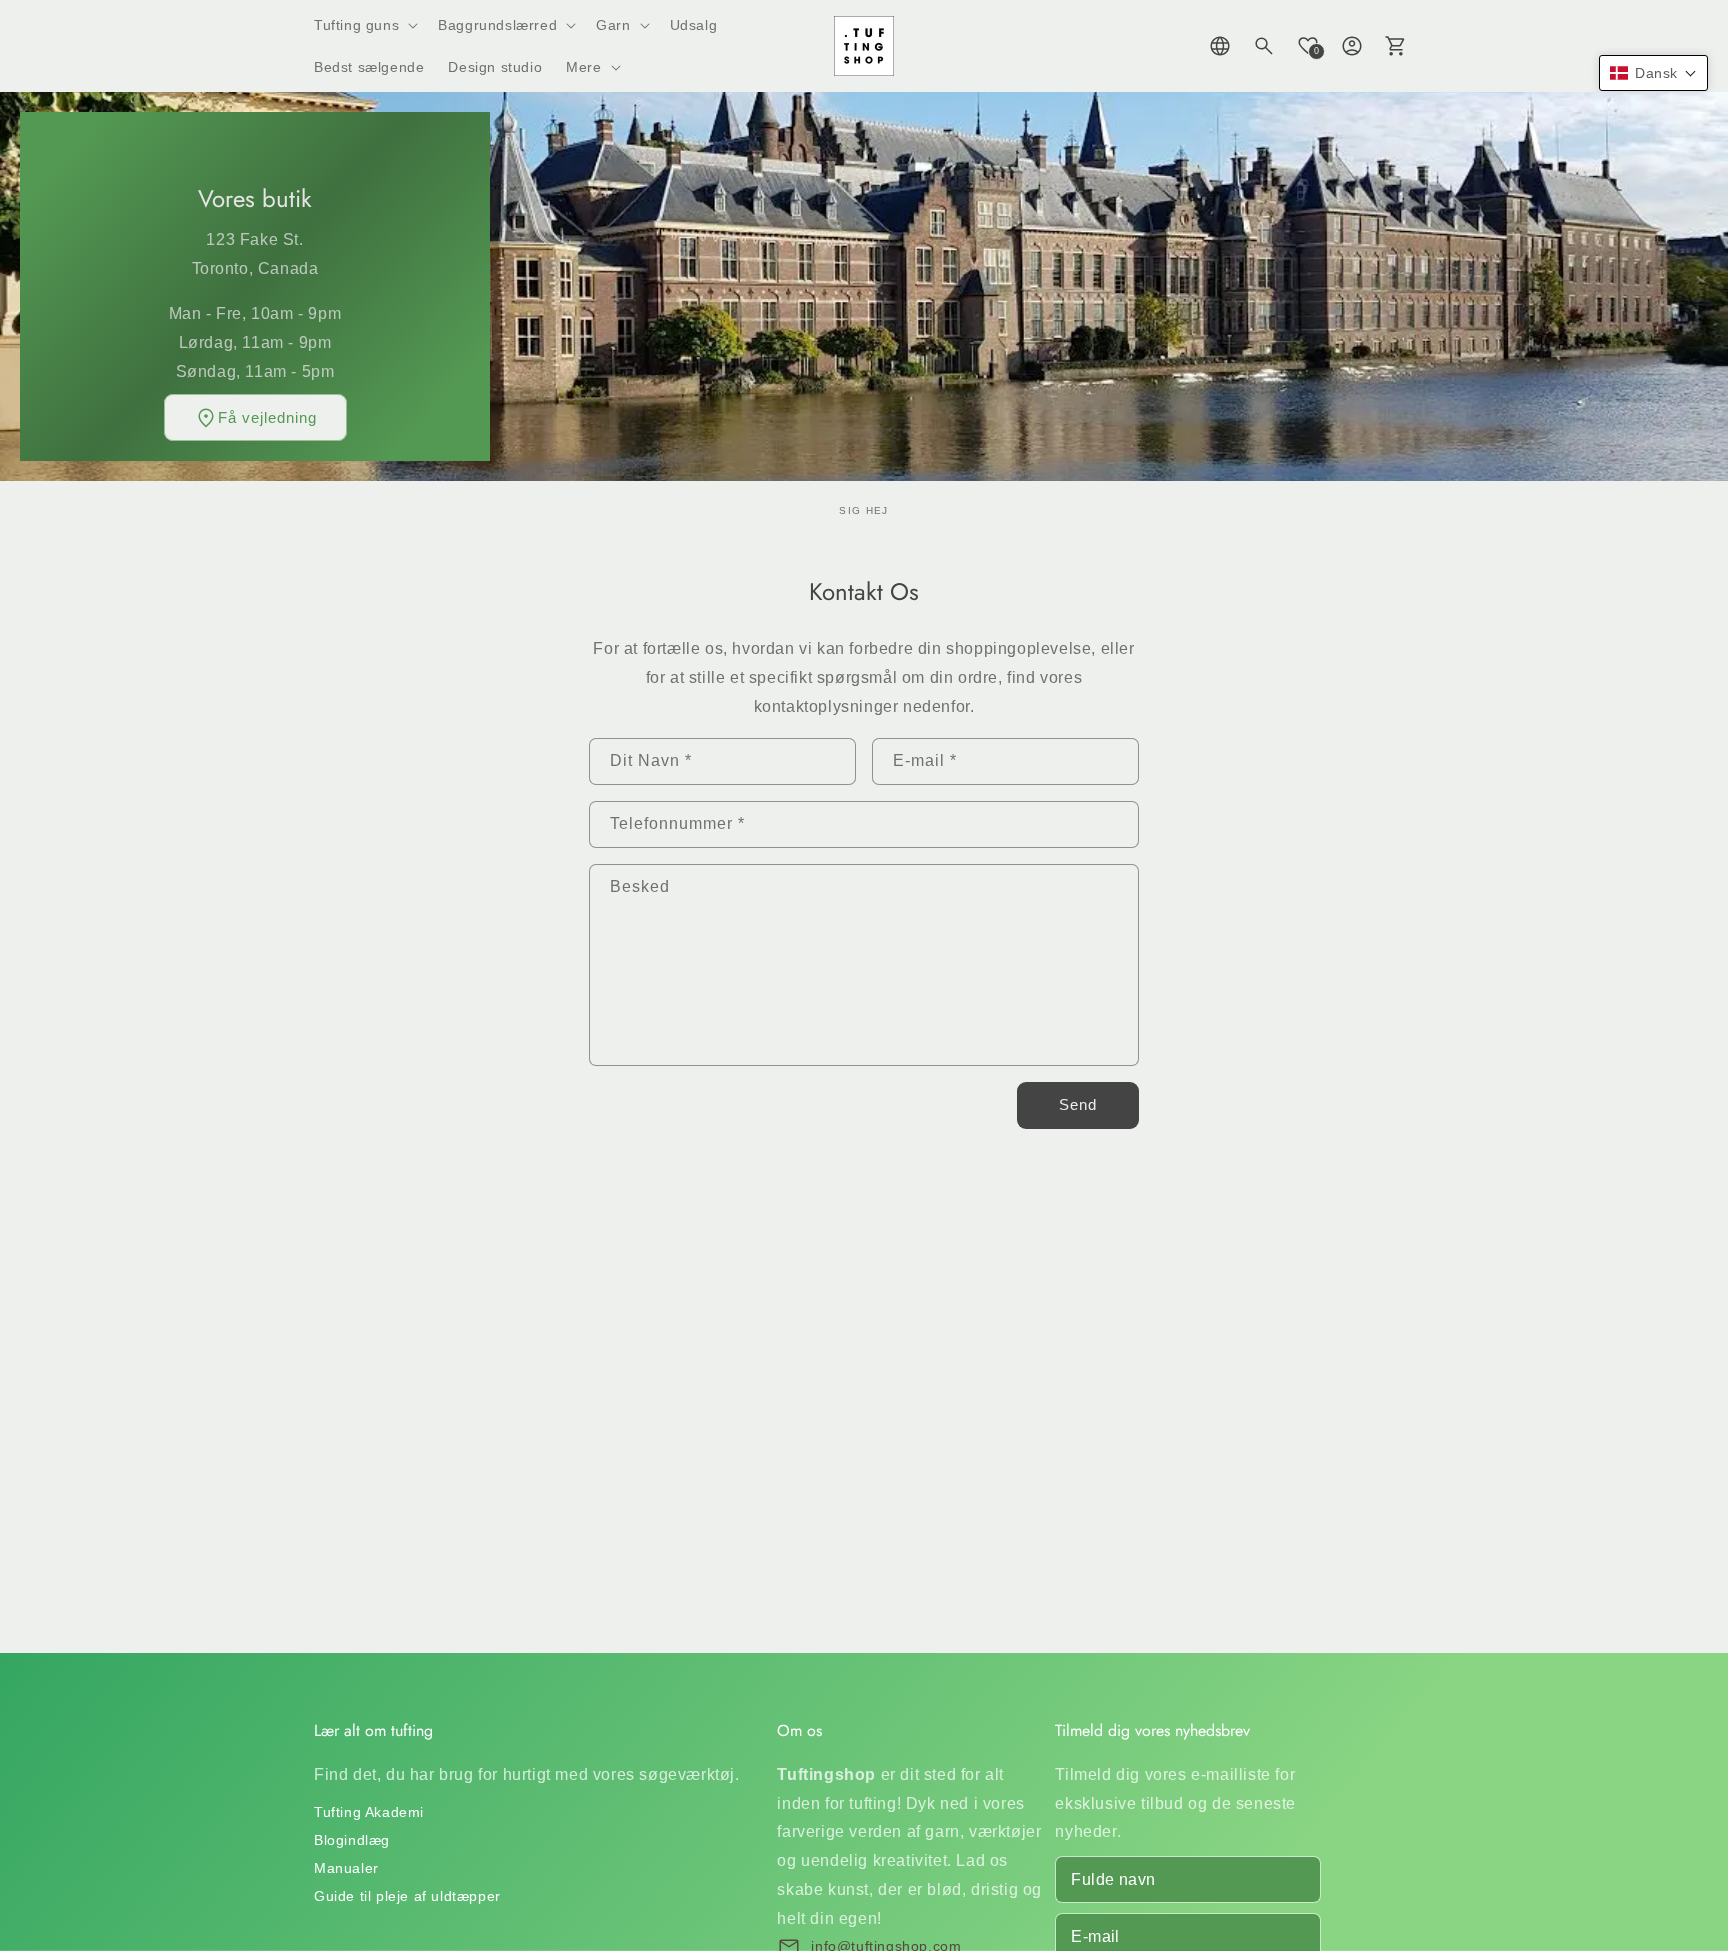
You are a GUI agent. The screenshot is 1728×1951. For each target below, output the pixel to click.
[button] (364, 25)
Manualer (346, 1868)
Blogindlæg (352, 1840)
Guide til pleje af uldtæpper (407, 1896)
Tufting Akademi (369, 1812)
